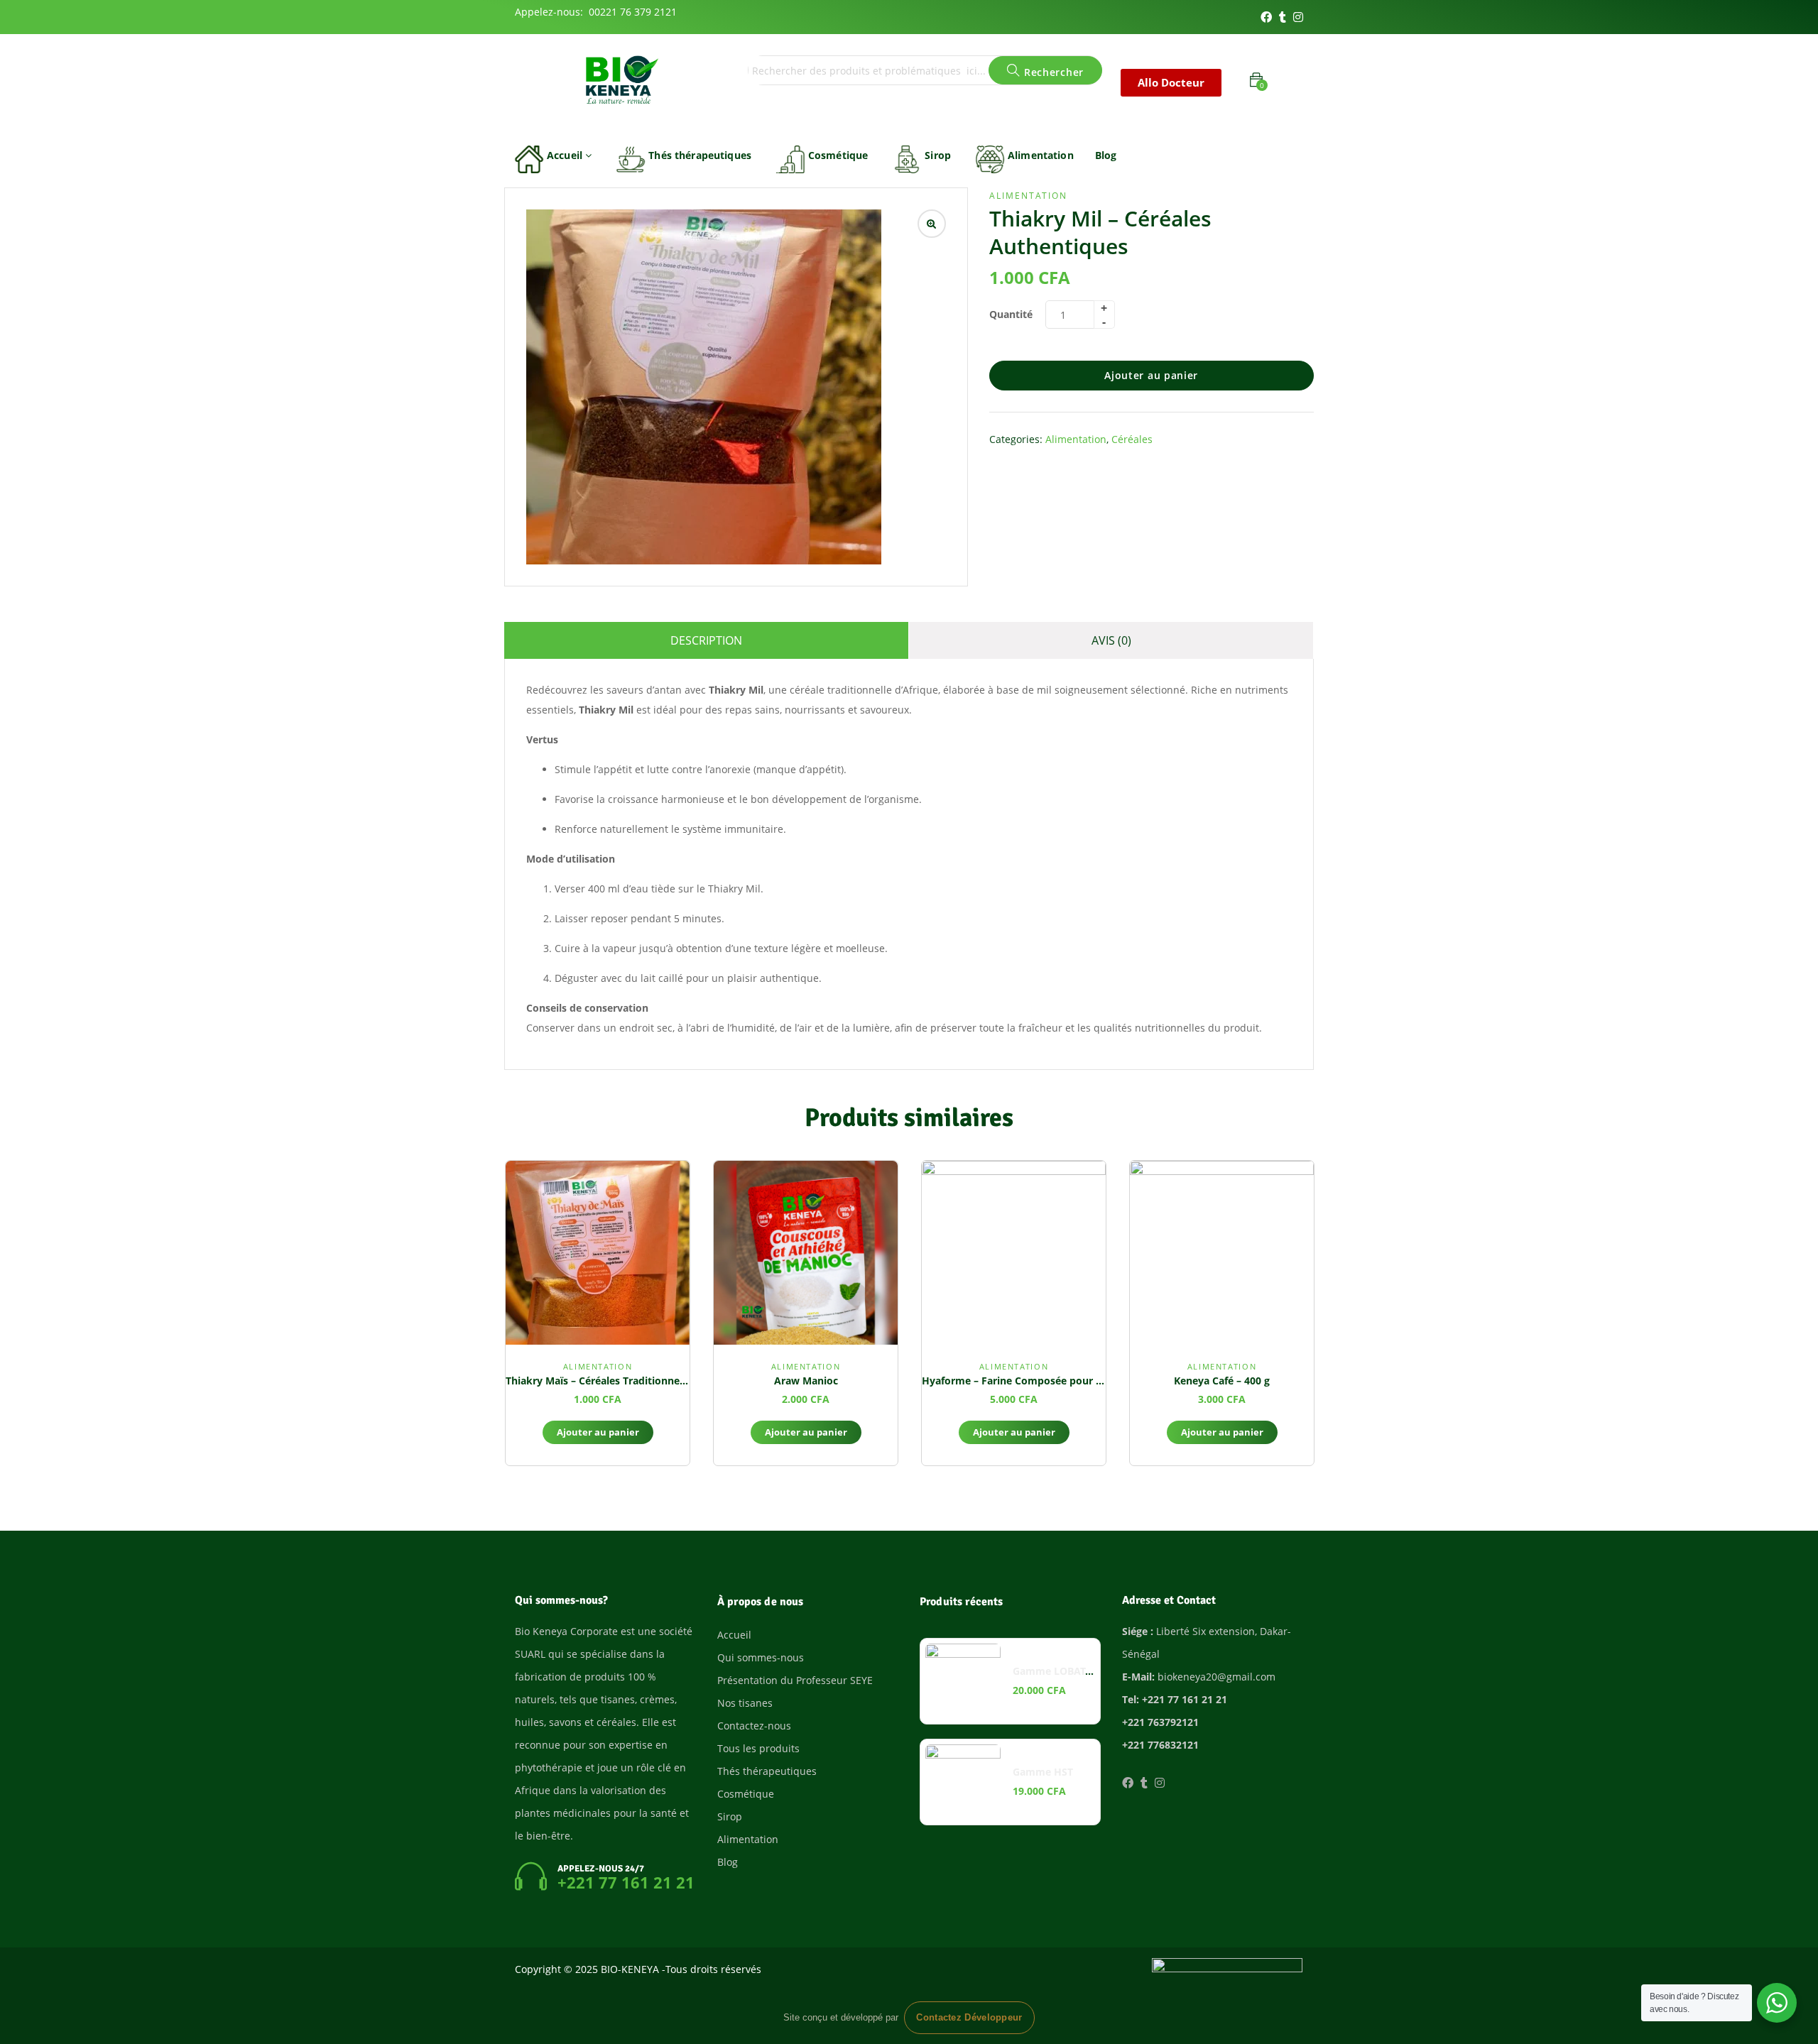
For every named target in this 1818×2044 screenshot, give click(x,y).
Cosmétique (838, 155)
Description (706, 640)
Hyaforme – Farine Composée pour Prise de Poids (1043, 1381)
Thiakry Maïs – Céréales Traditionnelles (601, 1381)
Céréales (1132, 439)
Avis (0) (1111, 640)
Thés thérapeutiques (700, 155)
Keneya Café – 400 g (1222, 1381)
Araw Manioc (806, 1381)
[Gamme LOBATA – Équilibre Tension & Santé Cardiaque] (963, 1681)
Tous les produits (758, 1748)
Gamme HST (1043, 1772)
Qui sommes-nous (761, 1657)
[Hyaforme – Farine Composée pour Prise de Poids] (1014, 1253)
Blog (1106, 155)
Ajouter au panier (1151, 375)
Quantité (1011, 314)
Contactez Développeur (969, 2018)
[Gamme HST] (963, 1782)
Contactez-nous (754, 1726)
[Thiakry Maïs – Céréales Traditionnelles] (598, 1253)
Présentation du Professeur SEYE (795, 1680)
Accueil (566, 155)
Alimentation (1041, 155)
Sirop (938, 155)
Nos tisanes (745, 1703)
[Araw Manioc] (806, 1253)
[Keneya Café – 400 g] (1222, 1253)
